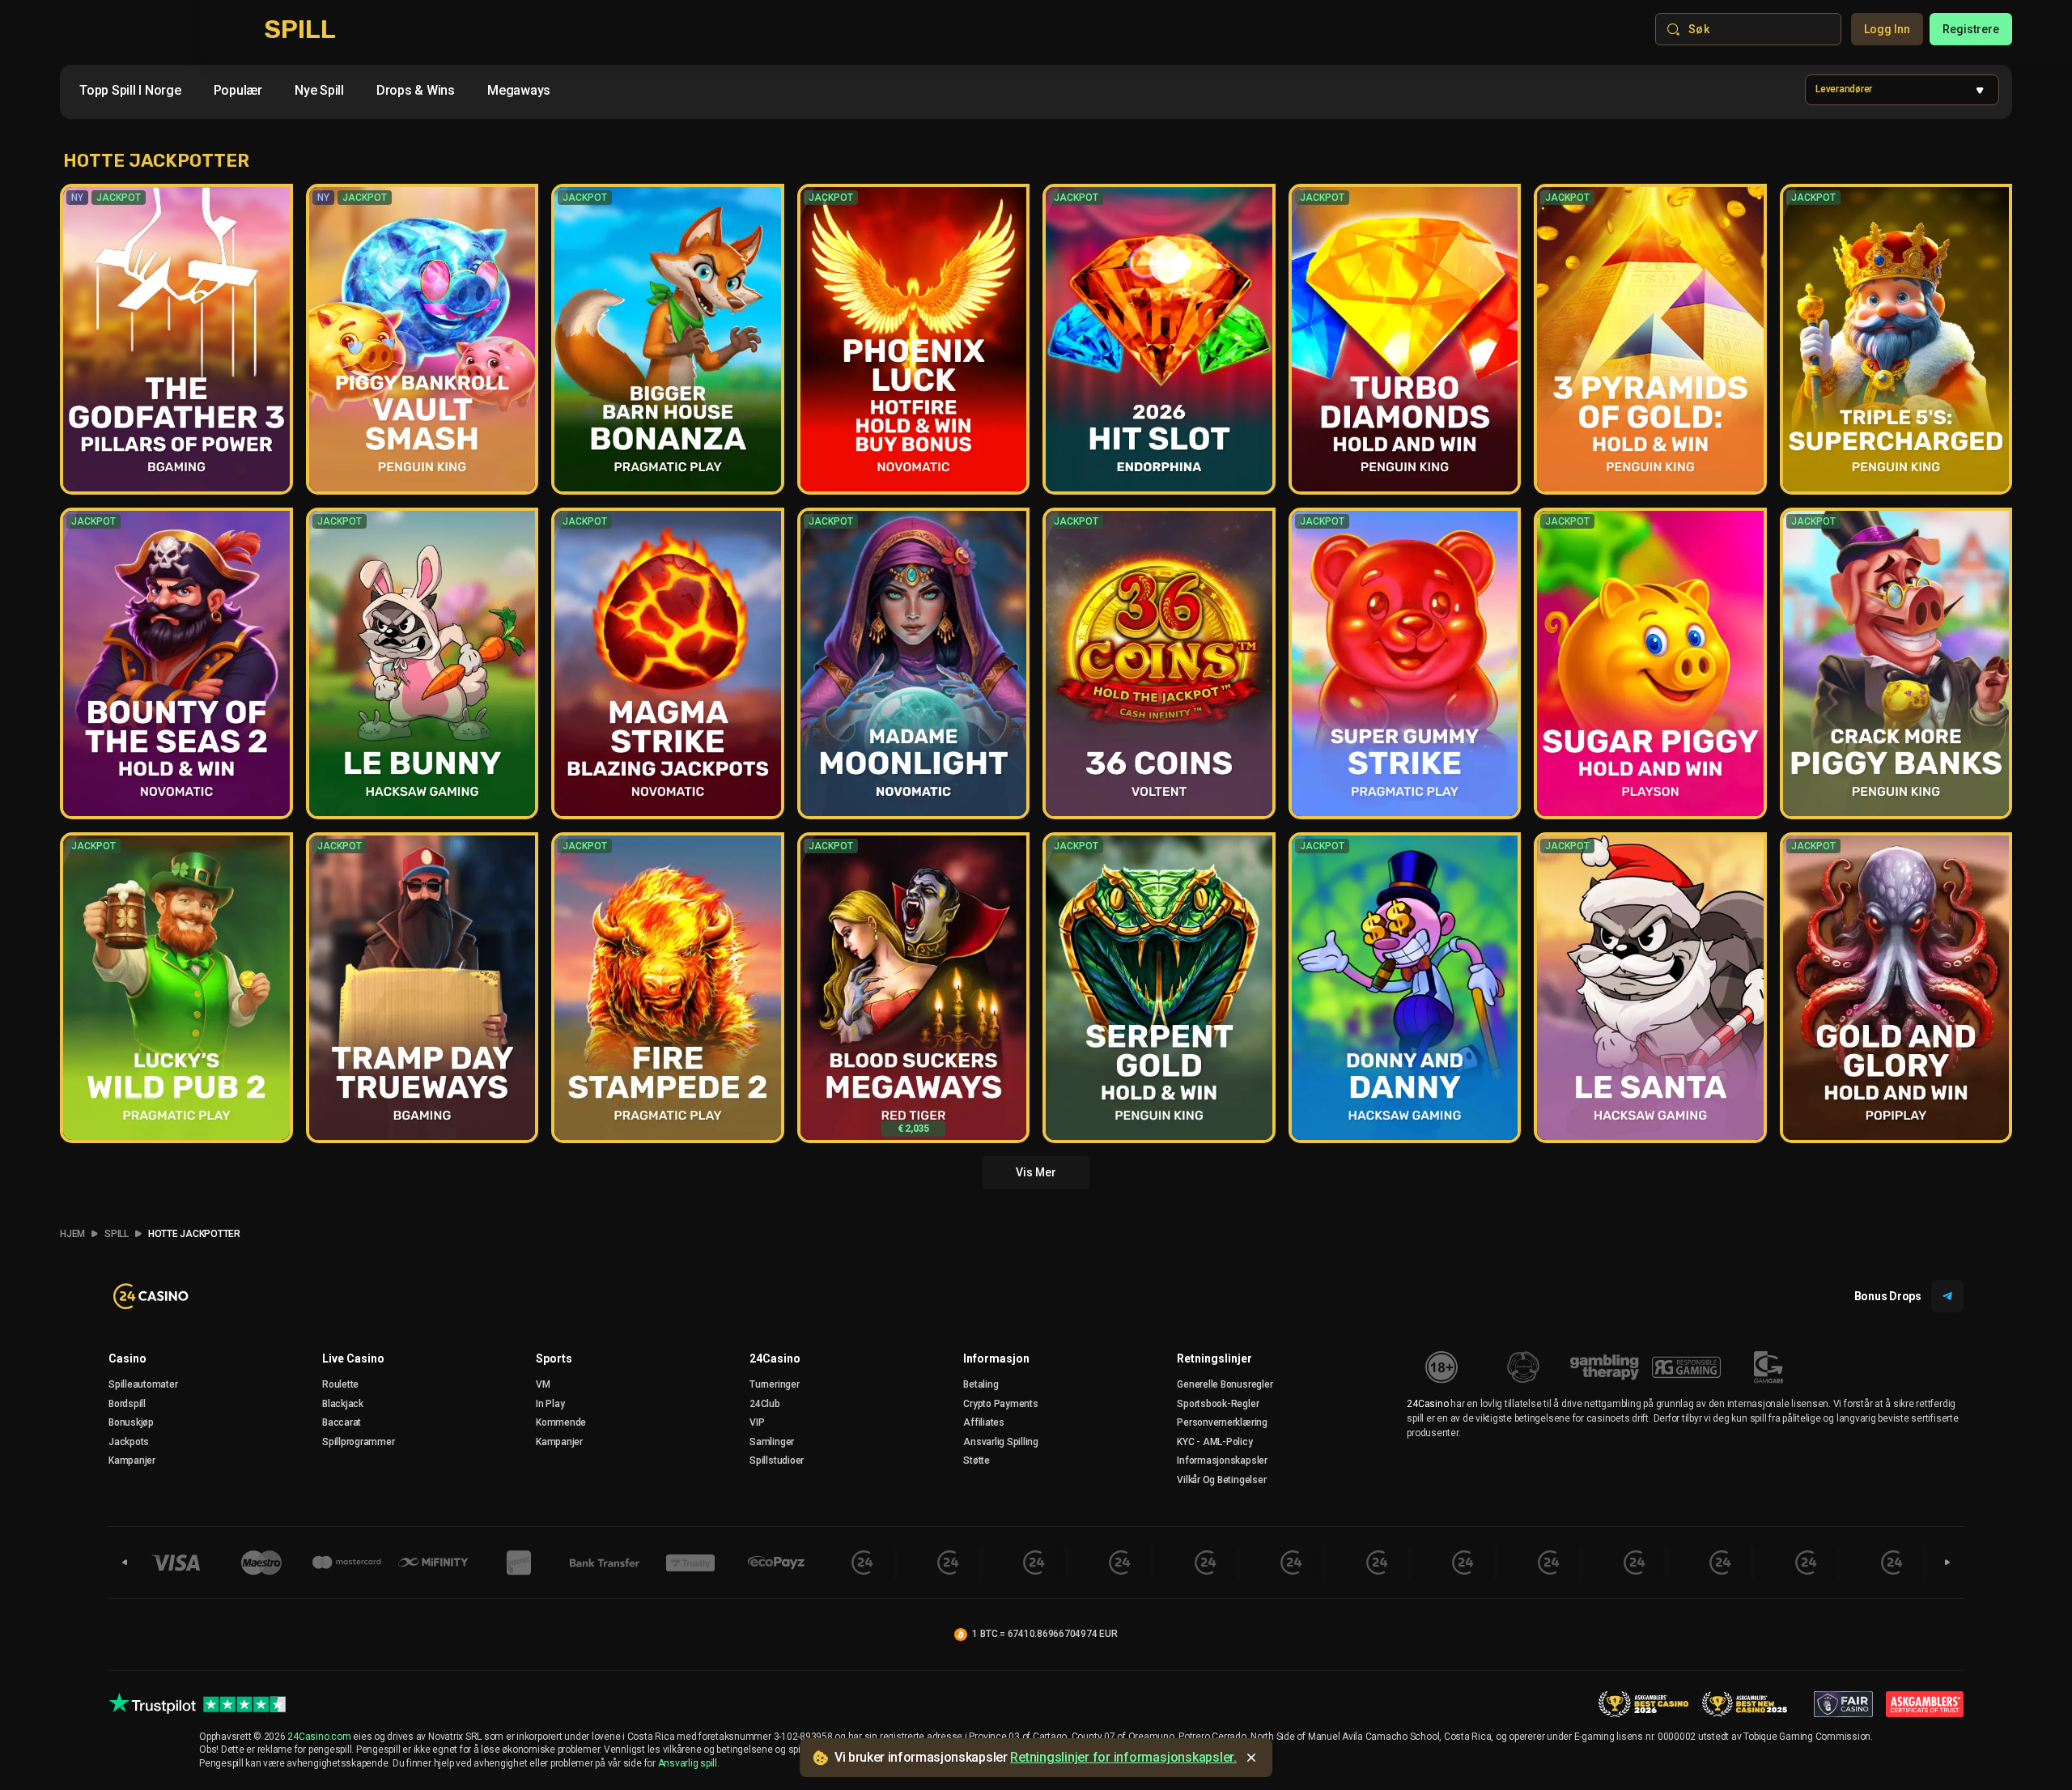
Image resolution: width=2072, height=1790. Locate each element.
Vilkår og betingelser (1221, 1480)
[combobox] (331, 94)
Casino (127, 1358)
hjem (72, 1234)
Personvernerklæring (1222, 1422)
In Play (550, 1404)
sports (554, 1358)
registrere (1971, 29)
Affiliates (984, 1422)
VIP (757, 1422)
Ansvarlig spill (688, 1763)
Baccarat (342, 1422)
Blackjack (343, 1404)
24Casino (775, 1358)
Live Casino (353, 1358)
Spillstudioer (777, 1460)
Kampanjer (132, 1460)
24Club (765, 1404)
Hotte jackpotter (194, 1234)
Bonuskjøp (131, 1422)
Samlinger (772, 1442)
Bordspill (127, 1404)
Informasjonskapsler (1222, 1460)
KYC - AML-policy (1214, 1442)
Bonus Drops (1888, 1296)
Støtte (977, 1460)
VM (543, 1384)
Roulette (340, 1384)
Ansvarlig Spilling (1001, 1442)
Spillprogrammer (358, 1442)
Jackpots (129, 1442)
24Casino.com (319, 1737)
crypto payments (1000, 1404)
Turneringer (774, 1384)
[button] (1902, 90)
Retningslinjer (1214, 1358)
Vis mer (1036, 1172)
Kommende (561, 1422)
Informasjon (996, 1358)
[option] (130, 91)
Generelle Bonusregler (1225, 1384)
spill (117, 1234)
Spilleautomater (143, 1384)
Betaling (981, 1384)
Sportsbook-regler (1218, 1404)
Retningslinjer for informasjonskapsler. (1123, 1757)
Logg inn (1887, 29)
